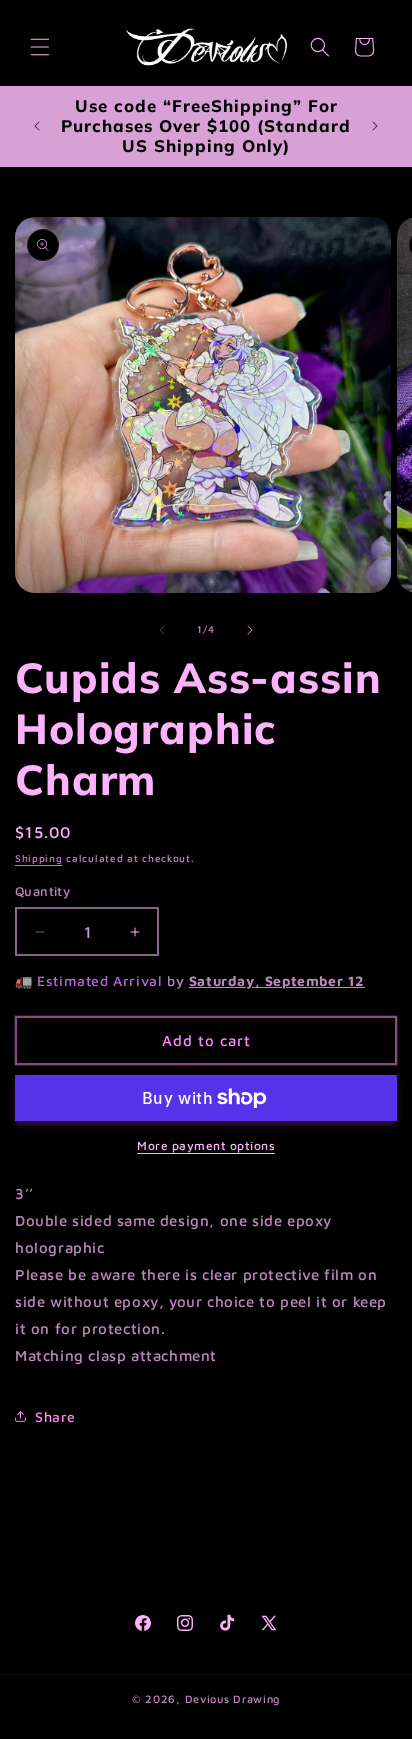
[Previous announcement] (37, 126)
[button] (40, 47)
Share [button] (55, 1416)
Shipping (39, 858)
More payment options (206, 1145)
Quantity (42, 891)
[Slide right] (250, 630)
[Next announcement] (375, 126)
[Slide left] (162, 630)
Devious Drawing (233, 1698)
